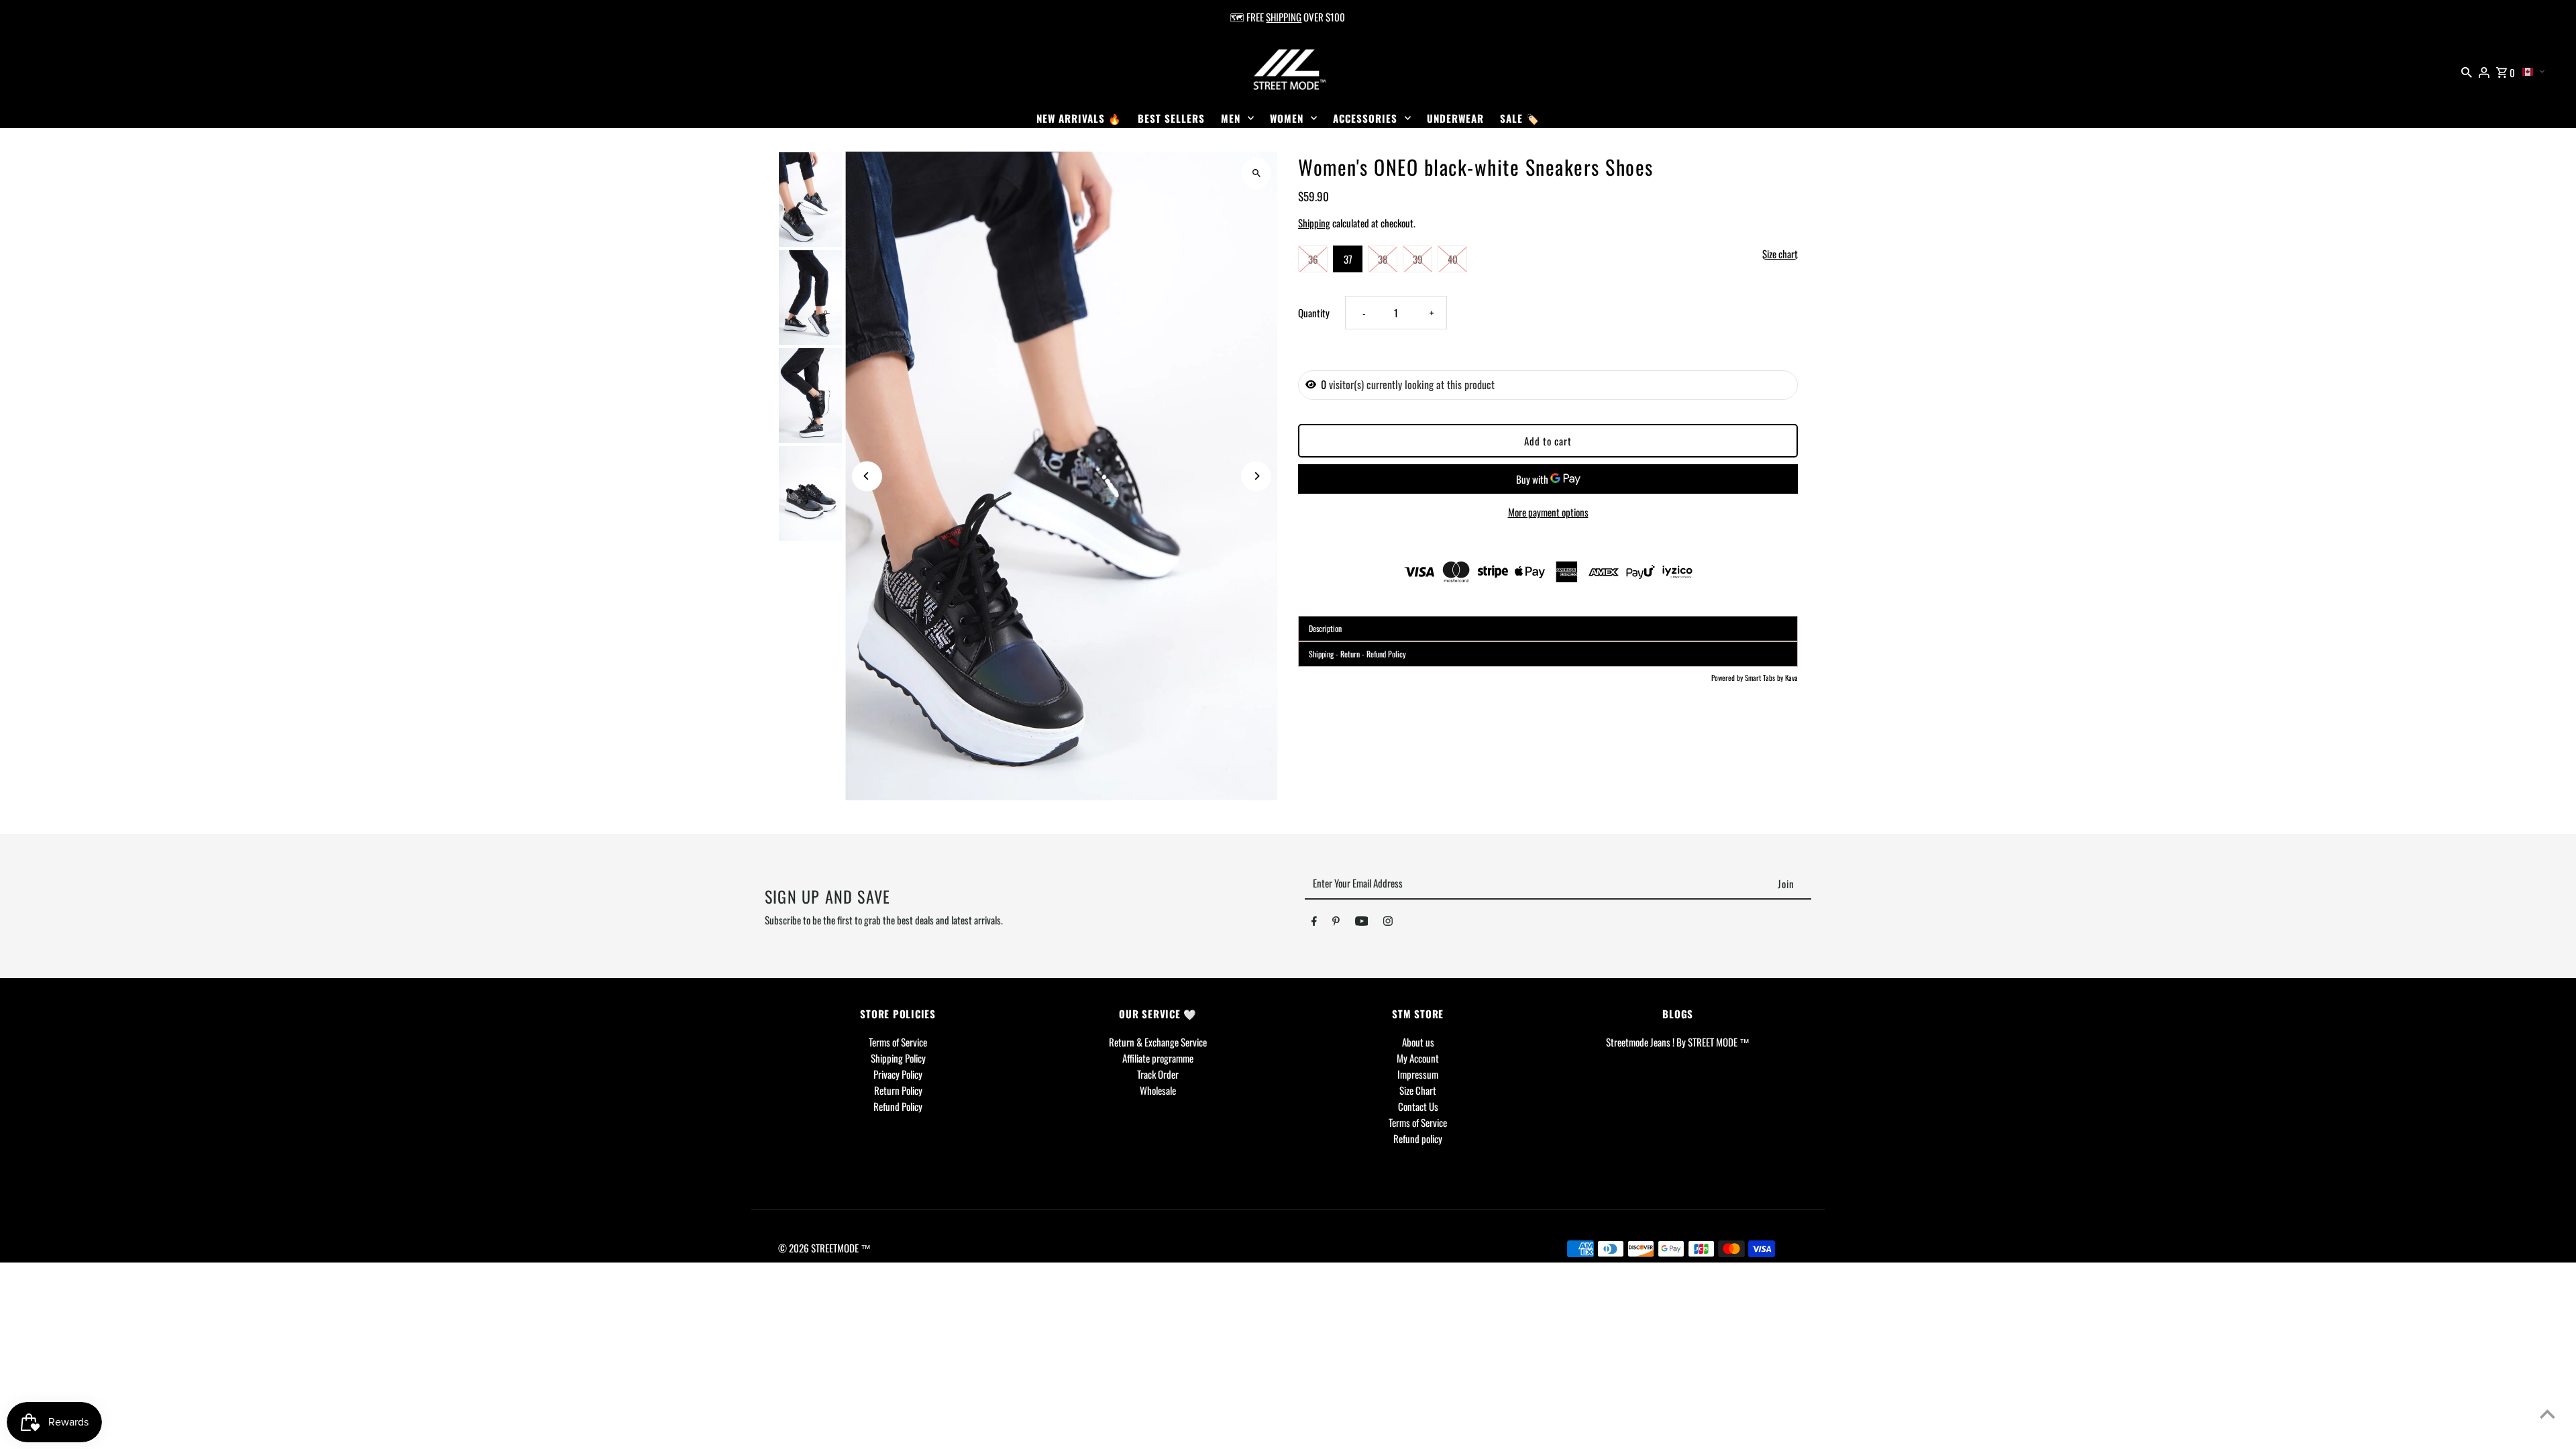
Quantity (1314, 313)
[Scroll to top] (2547, 1414)
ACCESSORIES (1365, 118)
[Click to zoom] (1256, 173)
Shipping (1314, 223)
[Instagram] (1388, 923)
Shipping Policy (898, 1058)
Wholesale (1158, 1090)
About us (1418, 1042)
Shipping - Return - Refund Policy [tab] (1357, 654)
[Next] (1256, 476)
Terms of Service (898, 1042)
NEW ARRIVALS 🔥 (1079, 118)
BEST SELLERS (1171, 118)
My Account (1418, 1058)
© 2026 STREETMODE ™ (824, 1248)
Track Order (1158, 1074)
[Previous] (867, 476)
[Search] (2467, 70)
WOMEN (1287, 118)
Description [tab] (1325, 628)
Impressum (1418, 1074)
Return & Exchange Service (1158, 1042)
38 (1383, 259)
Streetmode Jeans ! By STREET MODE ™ (1678, 1042)
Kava (1791, 678)
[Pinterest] (1336, 923)
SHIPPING (1284, 17)
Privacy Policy (898, 1074)
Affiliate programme (1158, 1058)
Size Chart (1418, 1090)
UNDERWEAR (1455, 118)
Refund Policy (898, 1106)
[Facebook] (1314, 923)
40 (1453, 259)
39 (1418, 259)
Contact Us (1418, 1106)
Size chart (1780, 254)
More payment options (1548, 512)
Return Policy (898, 1090)
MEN (1231, 118)
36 (1313, 259)
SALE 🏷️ (1520, 118)
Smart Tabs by (1765, 678)
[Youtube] (1362, 923)
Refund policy (1418, 1138)
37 (1348, 259)
